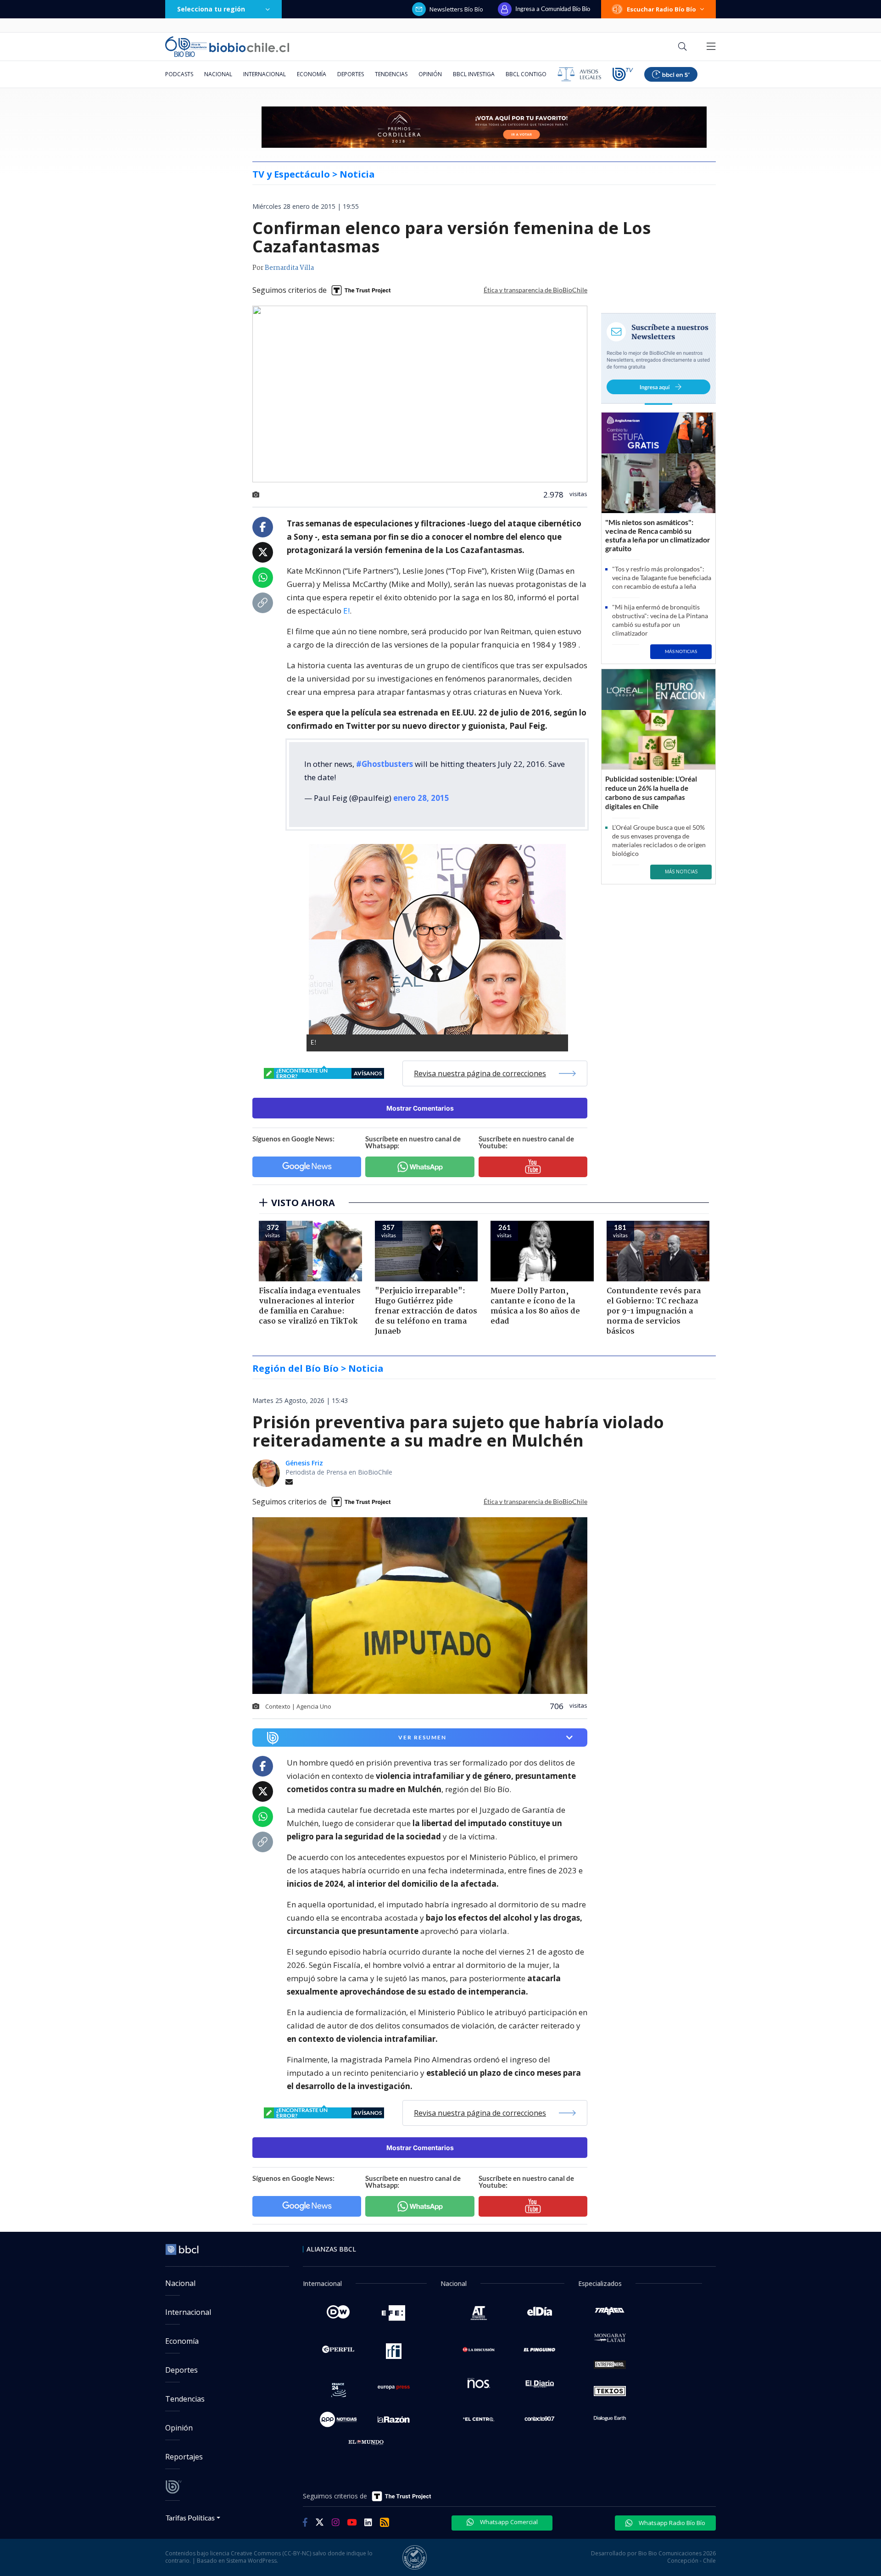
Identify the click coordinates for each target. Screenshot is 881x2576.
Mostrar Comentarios (420, 1108)
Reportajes (184, 2457)
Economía (312, 74)
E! (346, 611)
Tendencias (391, 74)
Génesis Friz (304, 1463)
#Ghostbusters (385, 764)
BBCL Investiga (474, 74)
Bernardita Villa (289, 268)
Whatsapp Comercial (508, 2522)
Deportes (351, 74)
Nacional (218, 74)
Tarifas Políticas (190, 2517)
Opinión (430, 74)
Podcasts (179, 74)
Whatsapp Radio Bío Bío (671, 2523)
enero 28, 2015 (421, 798)
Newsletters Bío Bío (456, 9)
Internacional (265, 74)
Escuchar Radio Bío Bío (661, 9)
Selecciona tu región (211, 9)
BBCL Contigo (526, 74)
